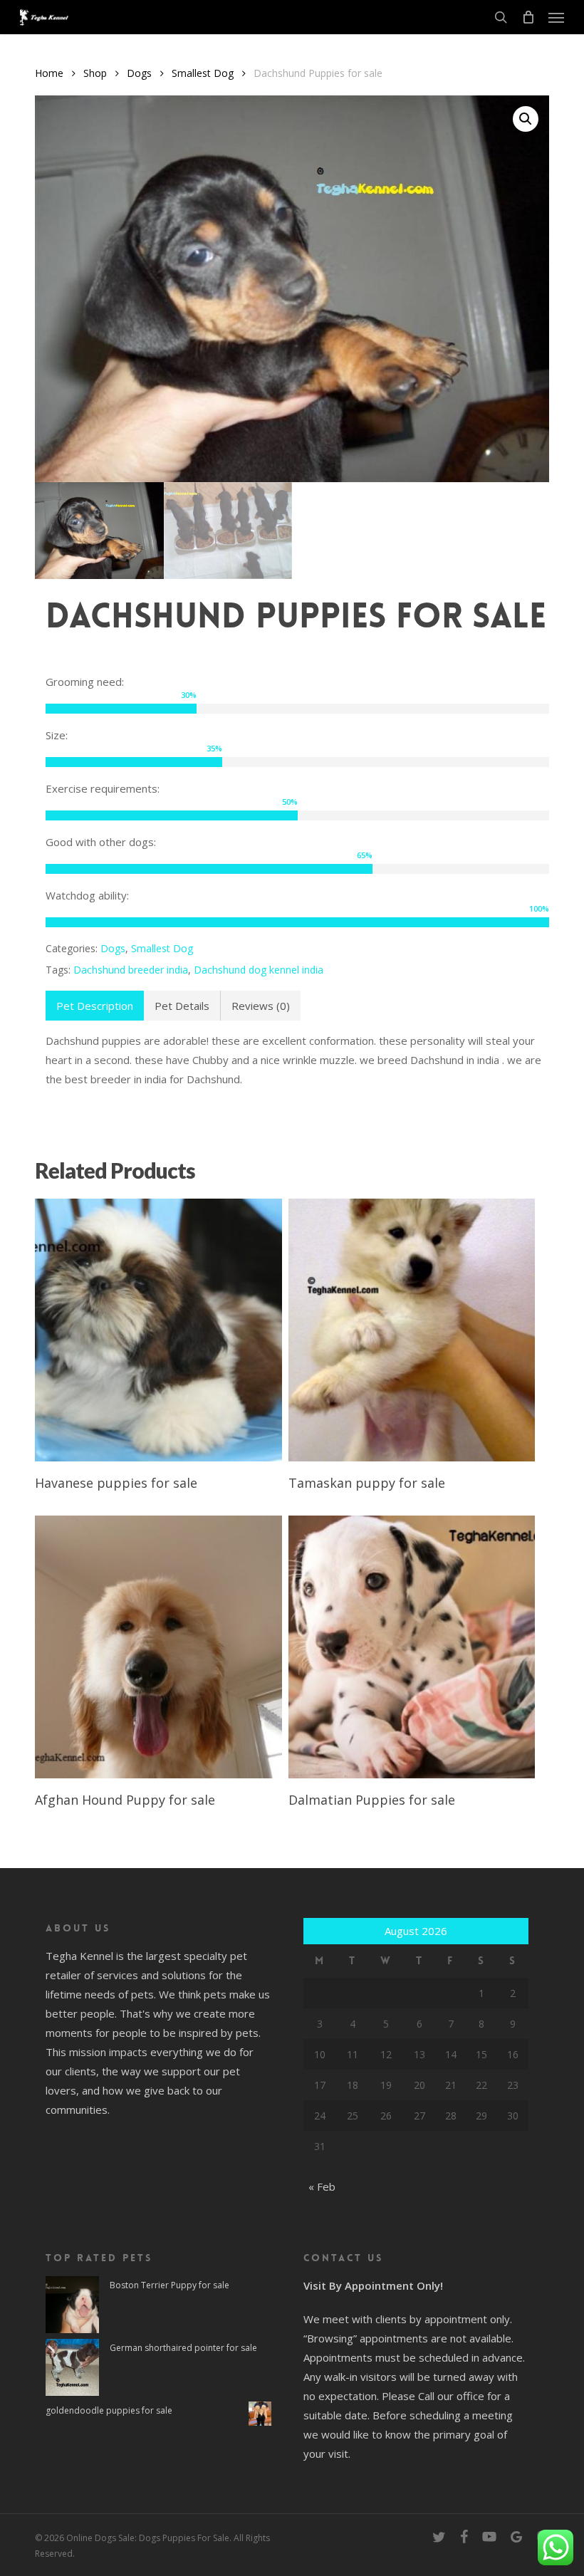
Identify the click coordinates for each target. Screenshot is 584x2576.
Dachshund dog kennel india (259, 970)
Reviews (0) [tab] (261, 1006)
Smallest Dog (203, 73)
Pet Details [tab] (182, 1006)
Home (49, 73)
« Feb (322, 2186)
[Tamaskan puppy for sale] (412, 1330)
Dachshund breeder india (131, 970)
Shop (95, 73)
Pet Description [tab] (95, 1006)
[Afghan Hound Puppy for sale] (158, 1647)
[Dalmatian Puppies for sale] (412, 1647)
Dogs (139, 73)
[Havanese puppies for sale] (158, 1330)
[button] (556, 17)
